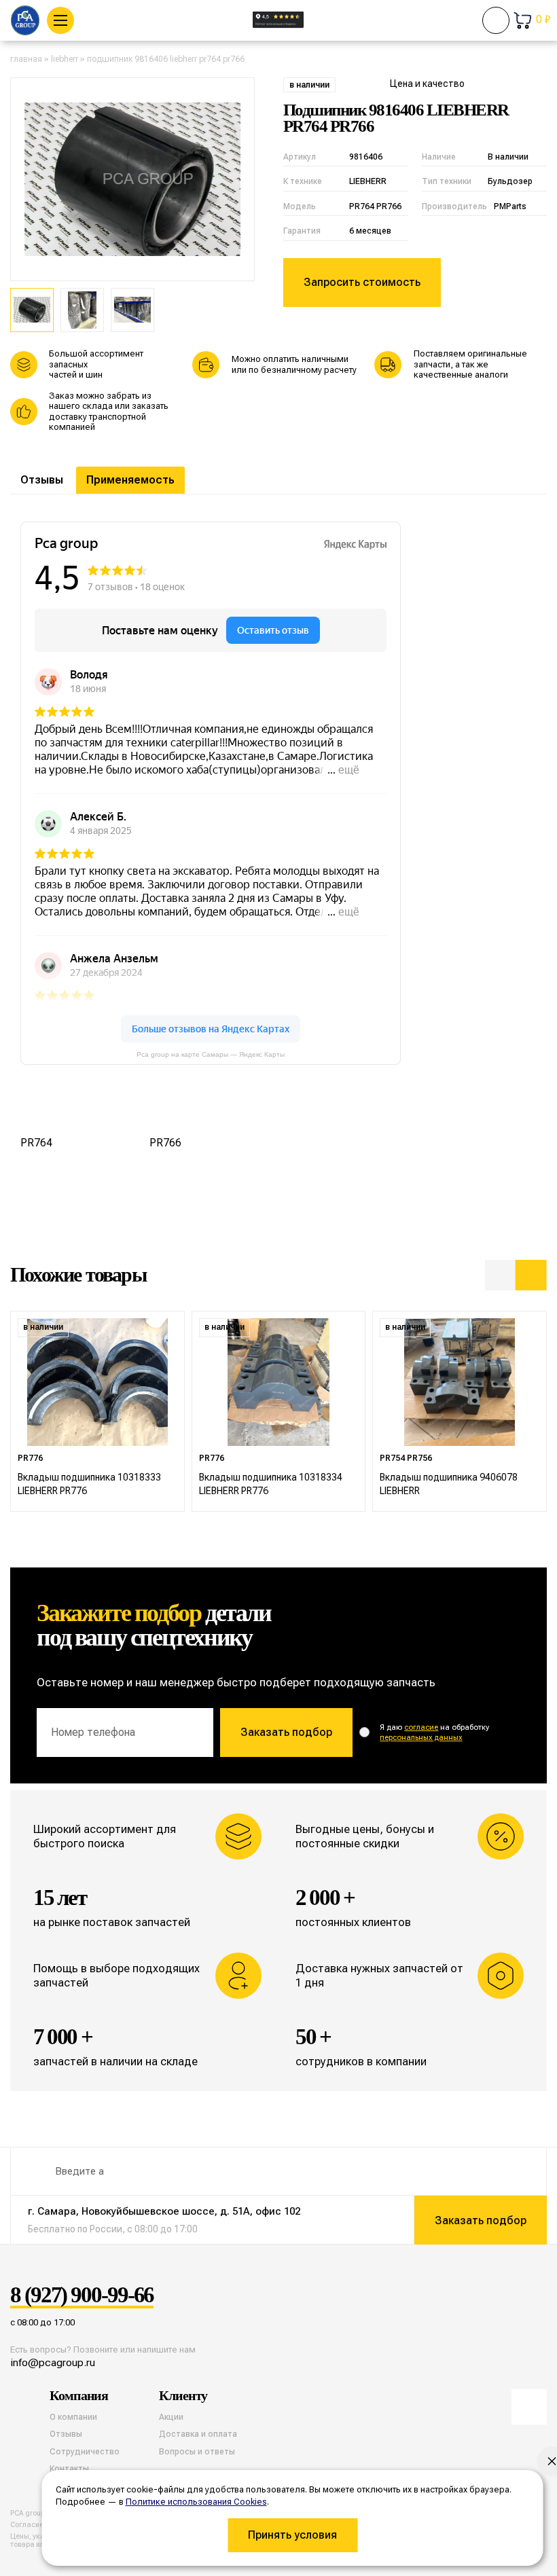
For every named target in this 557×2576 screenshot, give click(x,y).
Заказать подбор (286, 1732)
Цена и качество (427, 84)
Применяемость (130, 480)
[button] (501, 1275)
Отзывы (42, 480)
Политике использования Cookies (196, 2502)
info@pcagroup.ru (53, 2362)
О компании (73, 2417)
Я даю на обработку (434, 1733)
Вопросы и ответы (197, 2452)
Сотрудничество (85, 2452)
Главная (26, 59)
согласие (421, 1727)
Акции (171, 2417)
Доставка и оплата (198, 2434)
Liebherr (65, 59)
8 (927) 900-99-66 (82, 2295)
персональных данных (421, 1738)
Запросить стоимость (362, 282)
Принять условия (292, 2535)
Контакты (69, 2469)
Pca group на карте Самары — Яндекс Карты (211, 1054)
